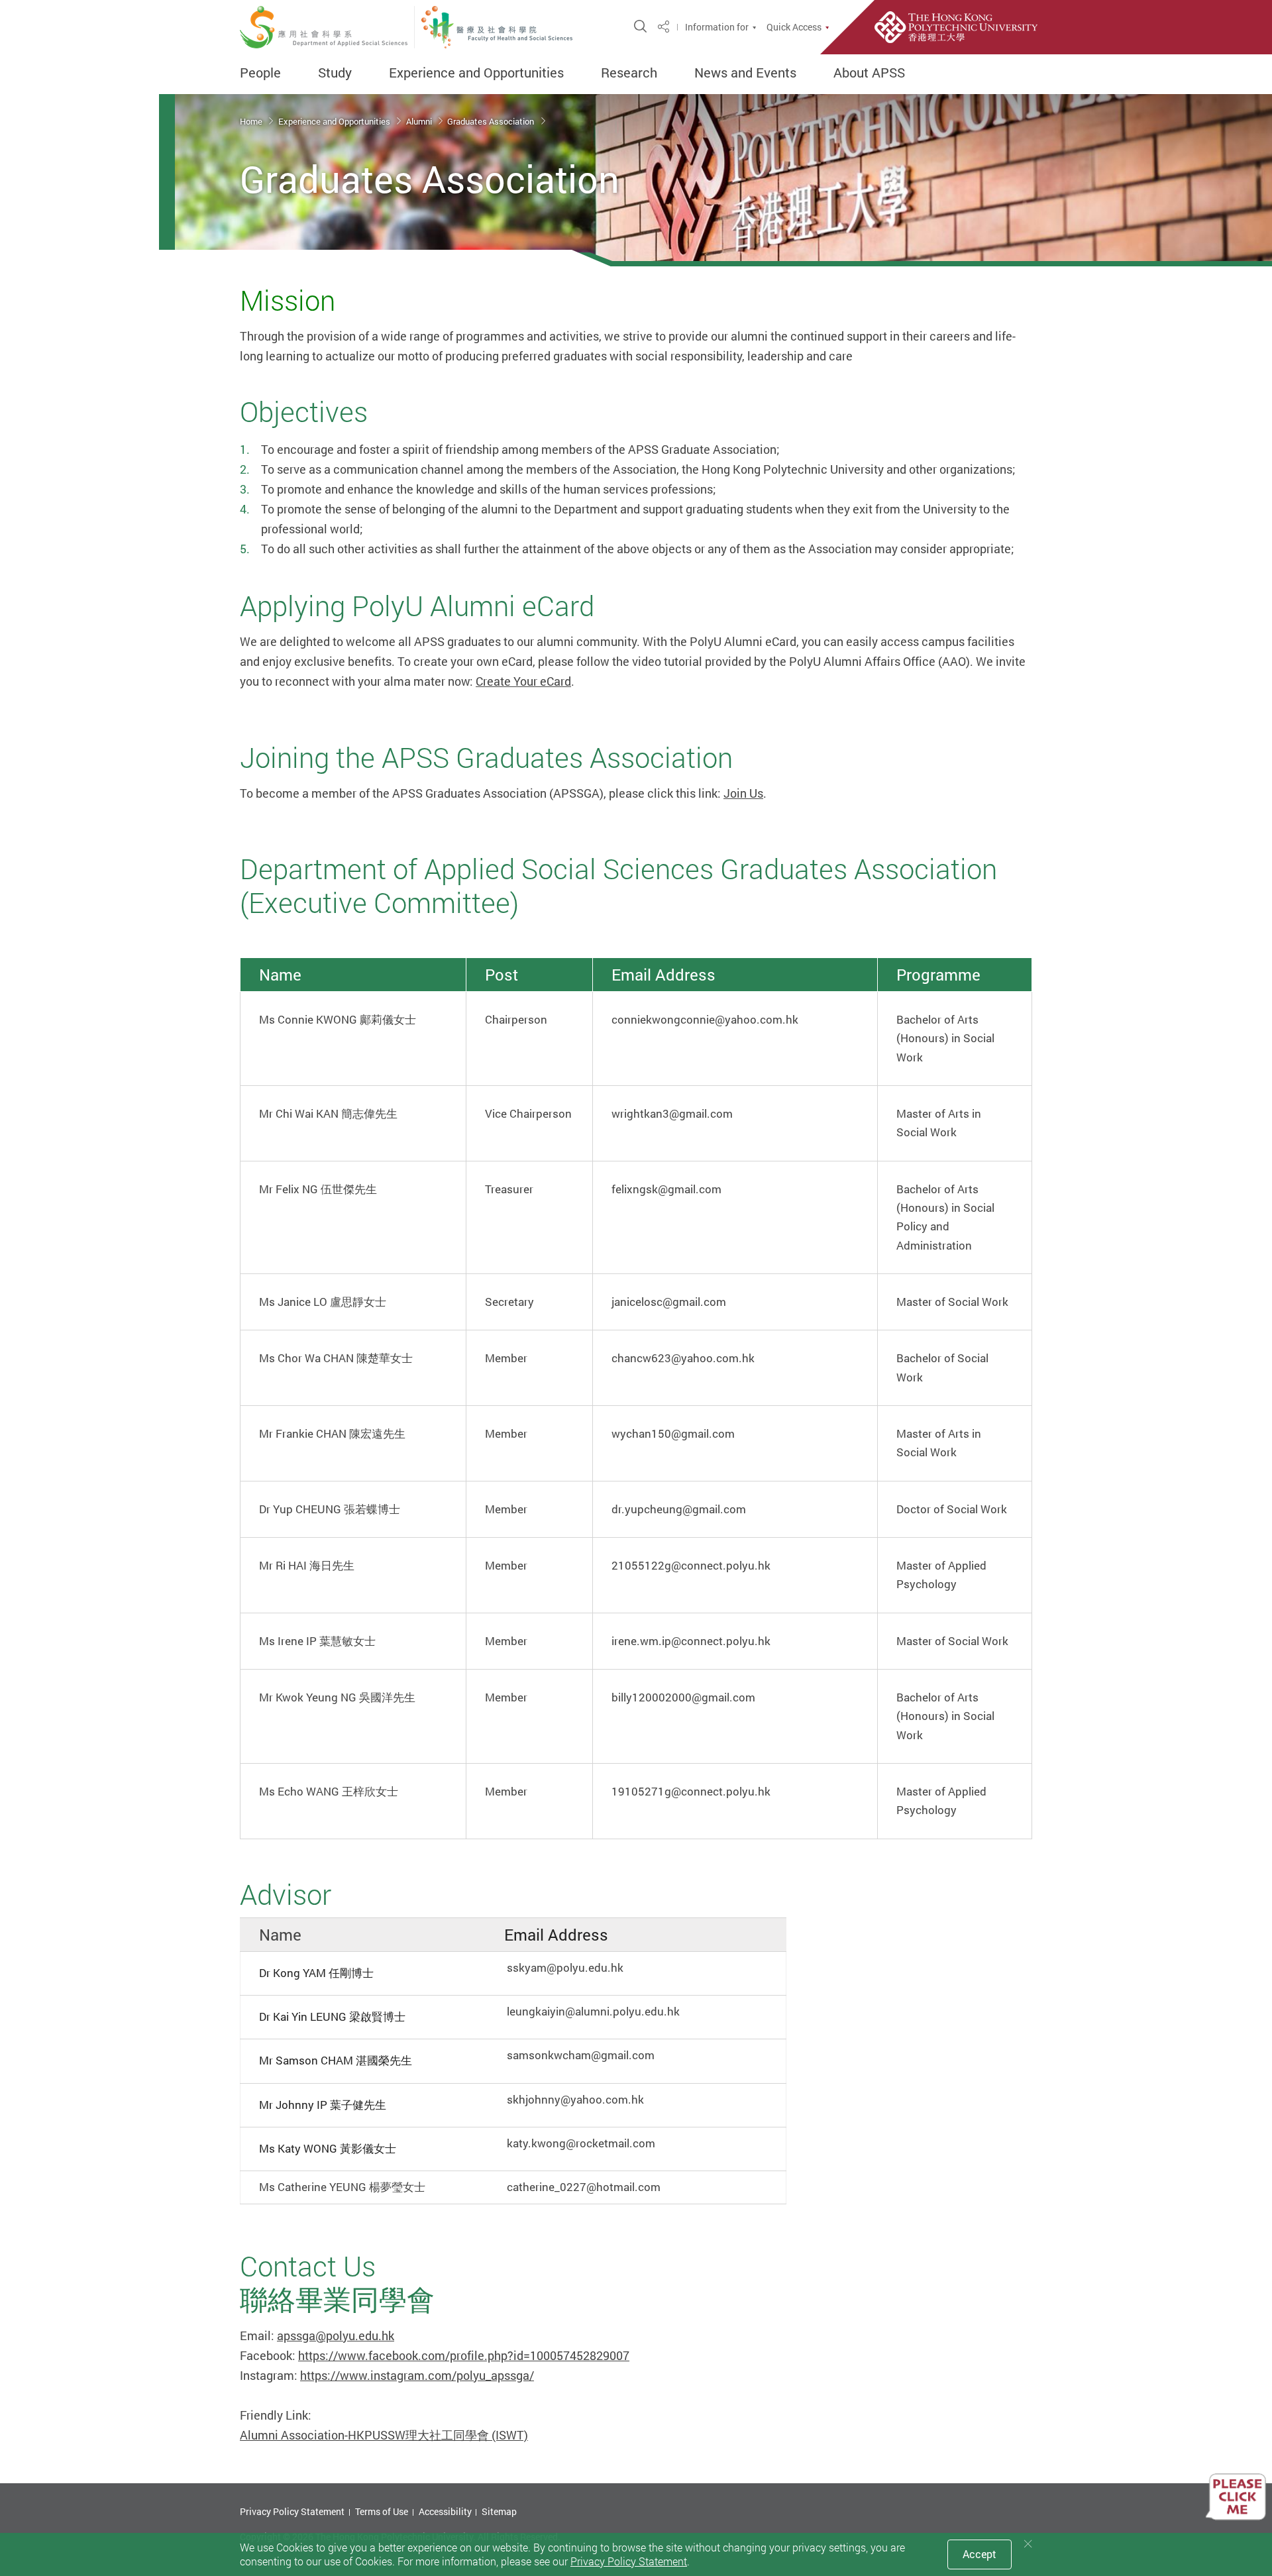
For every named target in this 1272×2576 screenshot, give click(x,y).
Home (252, 121)
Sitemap (499, 2511)
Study (335, 73)
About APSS (869, 73)
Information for (717, 27)
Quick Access (794, 27)
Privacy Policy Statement (292, 2511)
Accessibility (445, 2511)
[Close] (1028, 2544)
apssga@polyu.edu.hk (336, 2335)
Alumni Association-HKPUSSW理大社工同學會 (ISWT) (384, 2435)
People (260, 73)
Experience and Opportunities (476, 73)
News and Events (745, 73)
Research (629, 73)
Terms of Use (382, 2511)
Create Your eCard (523, 681)
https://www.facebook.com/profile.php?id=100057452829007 (464, 2355)
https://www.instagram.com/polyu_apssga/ (417, 2375)
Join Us (743, 793)
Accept (980, 2554)
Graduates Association (492, 121)
